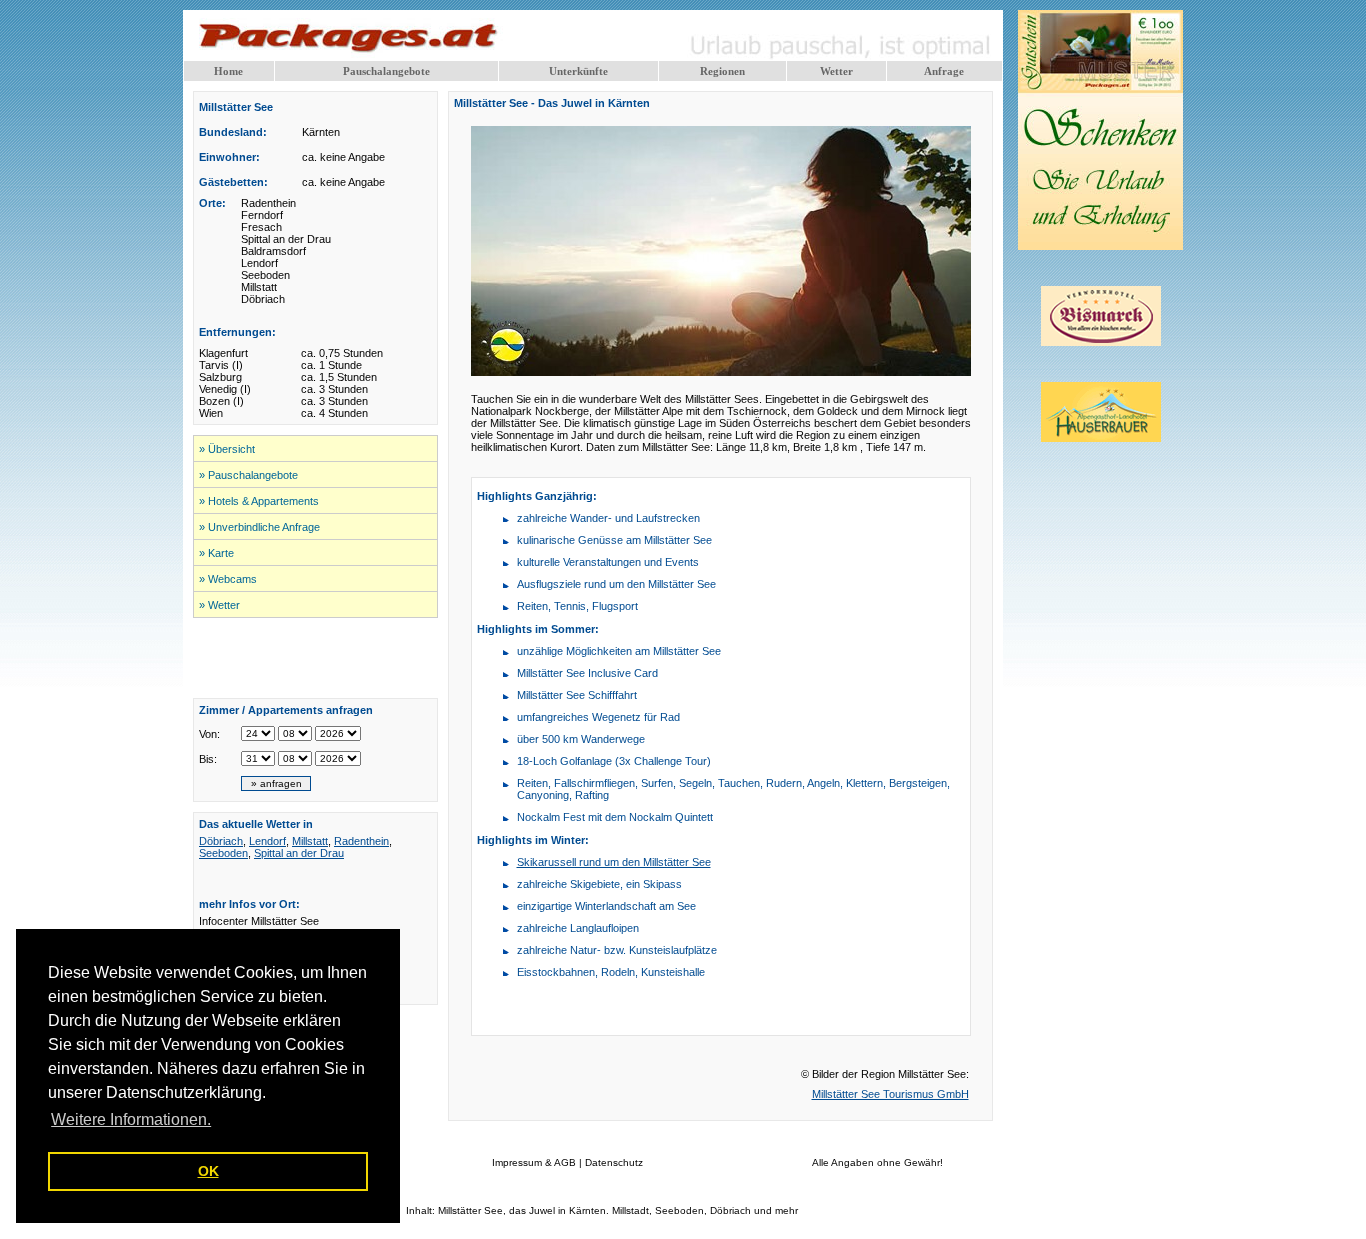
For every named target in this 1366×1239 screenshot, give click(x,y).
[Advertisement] (316, 658)
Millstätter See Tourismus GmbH (890, 1094)
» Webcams (228, 579)
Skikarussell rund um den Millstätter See (614, 862)
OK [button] (208, 1171)
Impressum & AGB (534, 1162)
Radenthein (361, 841)
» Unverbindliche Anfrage (259, 527)
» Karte (216, 553)
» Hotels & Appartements (259, 501)
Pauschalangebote (386, 71)
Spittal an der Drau (299, 853)
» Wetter (219, 605)
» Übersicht (227, 449)
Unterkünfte (578, 71)
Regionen (722, 71)
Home (228, 71)
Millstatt (310, 841)
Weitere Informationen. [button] (131, 1119)
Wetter (836, 71)
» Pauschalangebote (248, 475)
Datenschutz (614, 1162)
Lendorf (267, 841)
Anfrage (944, 71)
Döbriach (221, 841)
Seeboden (223, 853)
